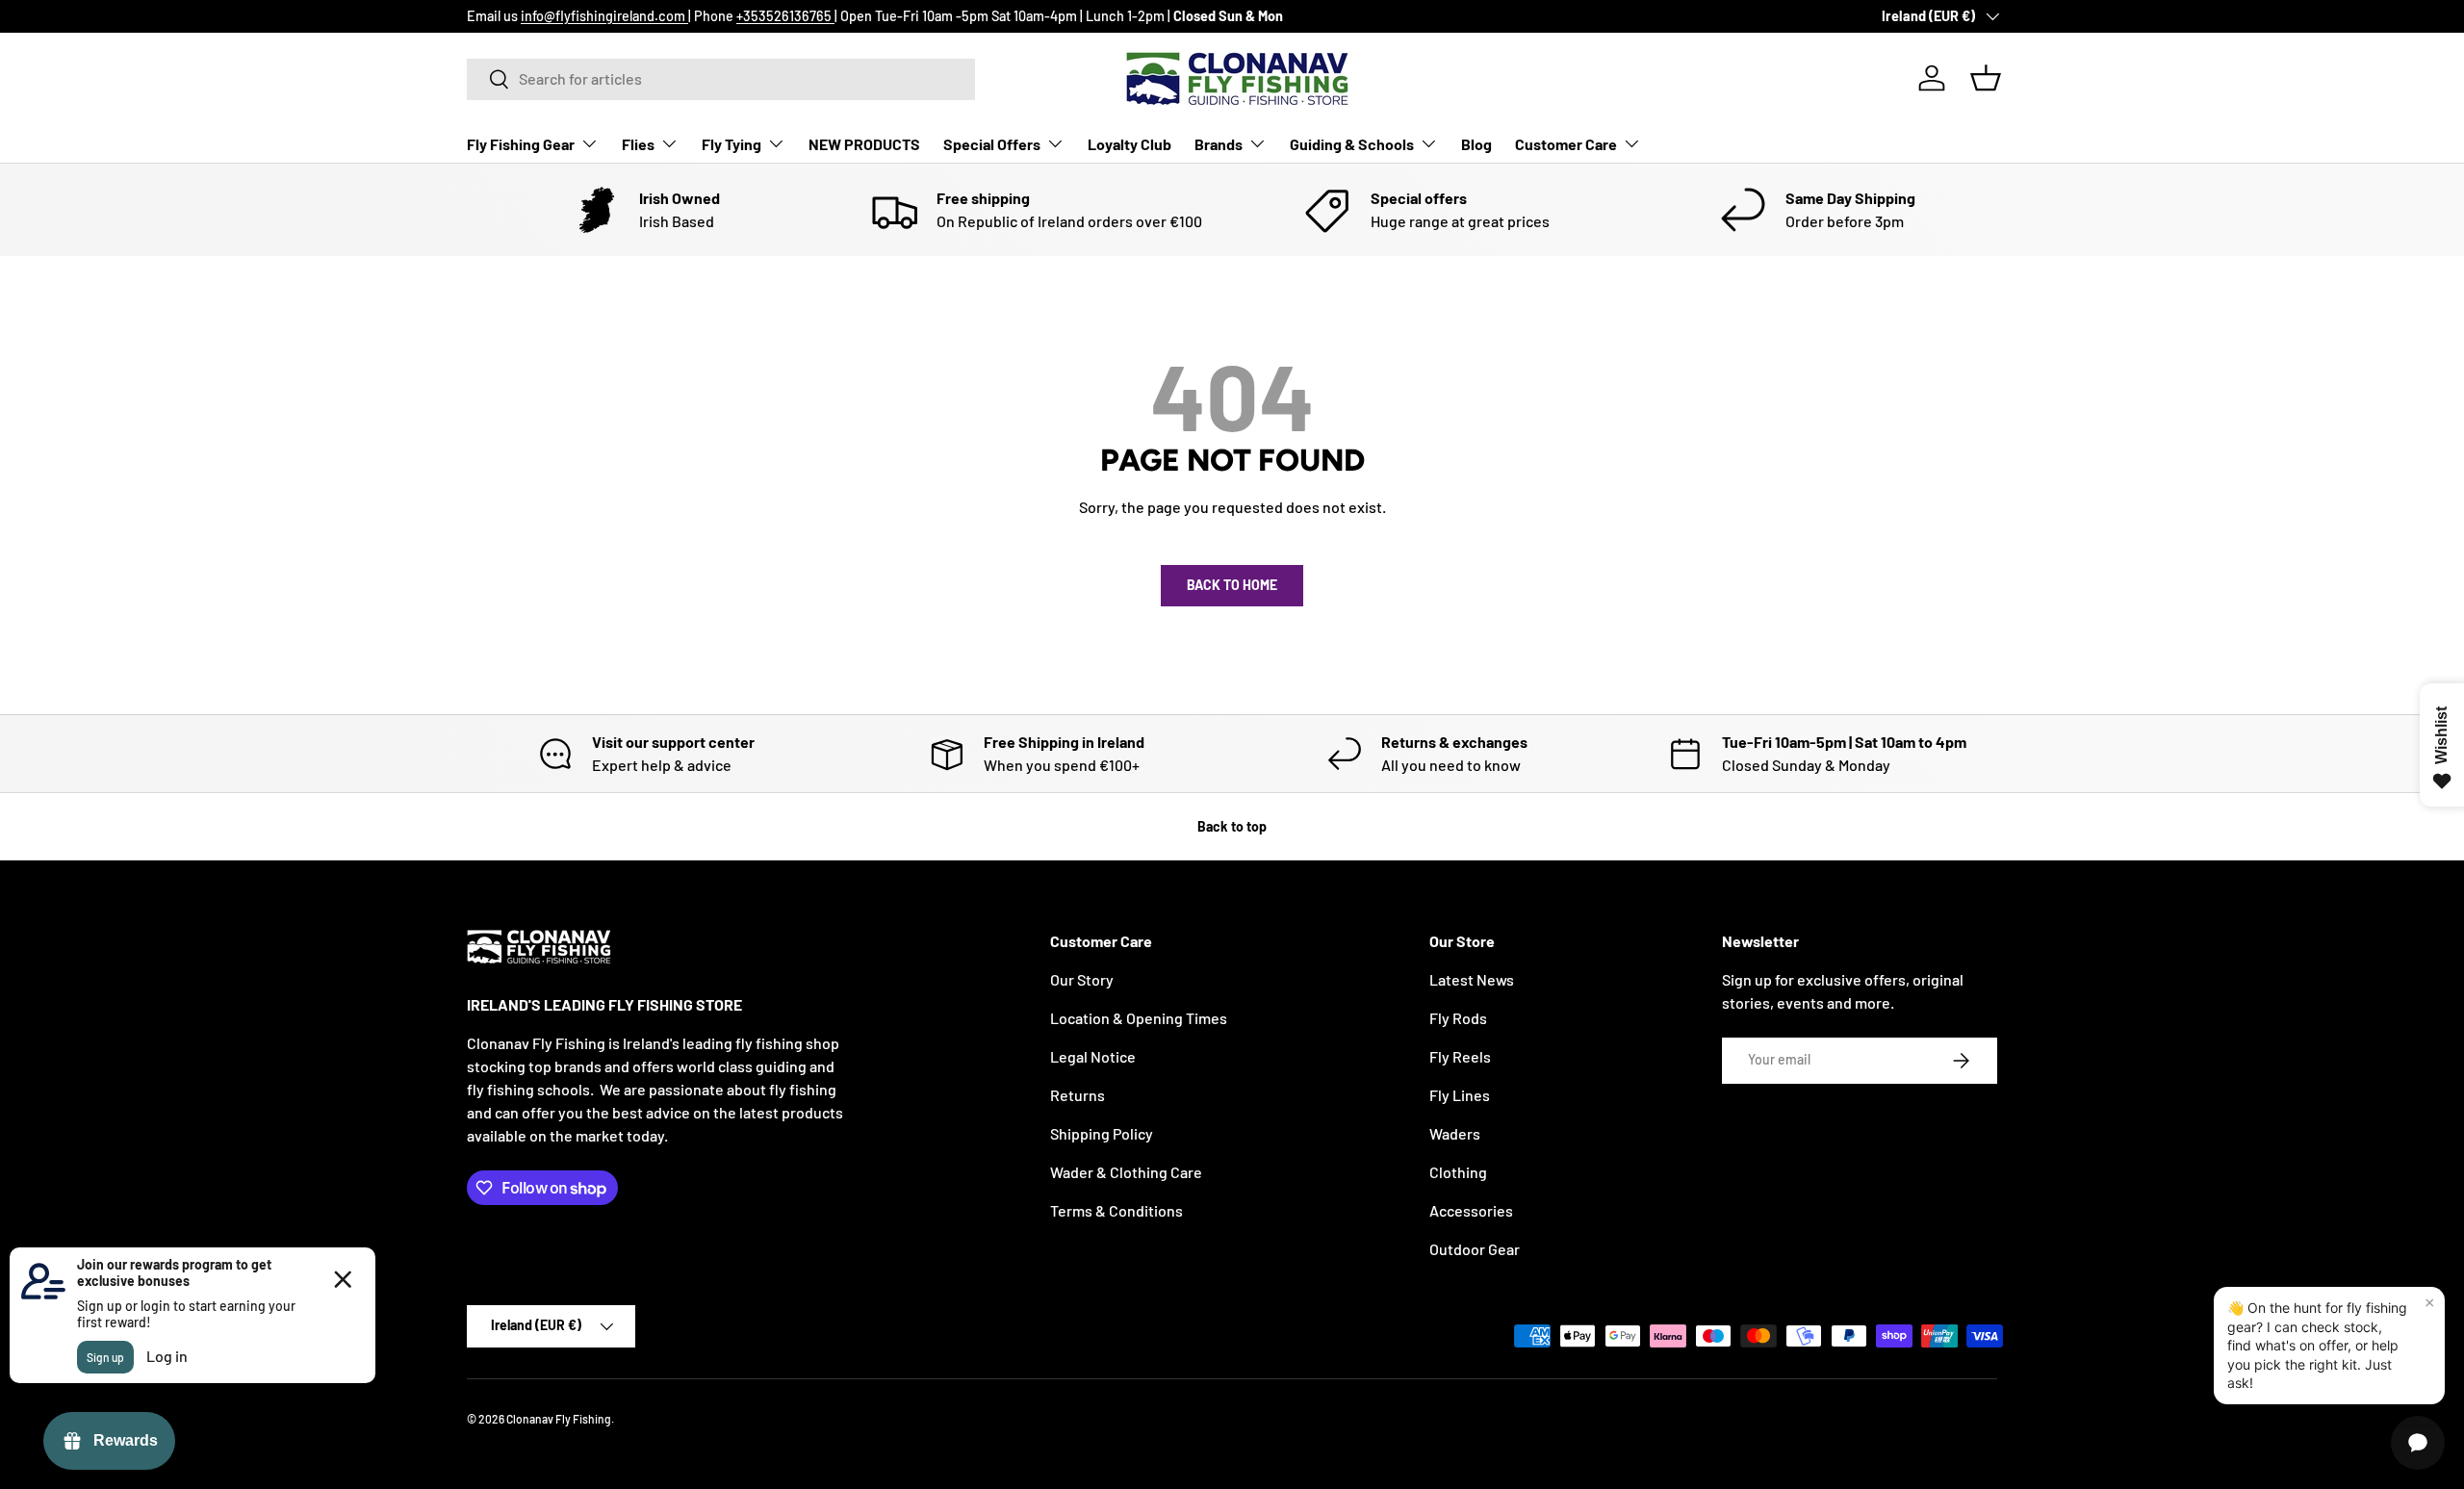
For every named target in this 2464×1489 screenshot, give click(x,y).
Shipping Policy (1102, 1133)
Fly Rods (1458, 1018)
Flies (638, 143)
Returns (1078, 1095)
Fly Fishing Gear (521, 143)
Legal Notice (1093, 1056)
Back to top (1232, 826)
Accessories (1471, 1210)
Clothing (1458, 1172)
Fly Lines (1460, 1095)
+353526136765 (785, 16)
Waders (1455, 1133)
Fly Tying (731, 143)
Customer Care (1566, 143)
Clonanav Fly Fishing (559, 1419)
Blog (1476, 143)
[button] (1986, 78)
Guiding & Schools (1352, 143)
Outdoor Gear (1475, 1249)
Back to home (1232, 585)
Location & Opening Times (1139, 1018)
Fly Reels (1460, 1056)
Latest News (1472, 979)
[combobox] (721, 78)
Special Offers (992, 143)
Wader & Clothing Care (1126, 1172)
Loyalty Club (1129, 143)
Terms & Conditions (1116, 1210)
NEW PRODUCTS (864, 143)
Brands (1219, 143)
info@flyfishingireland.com (604, 16)
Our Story (1082, 979)
